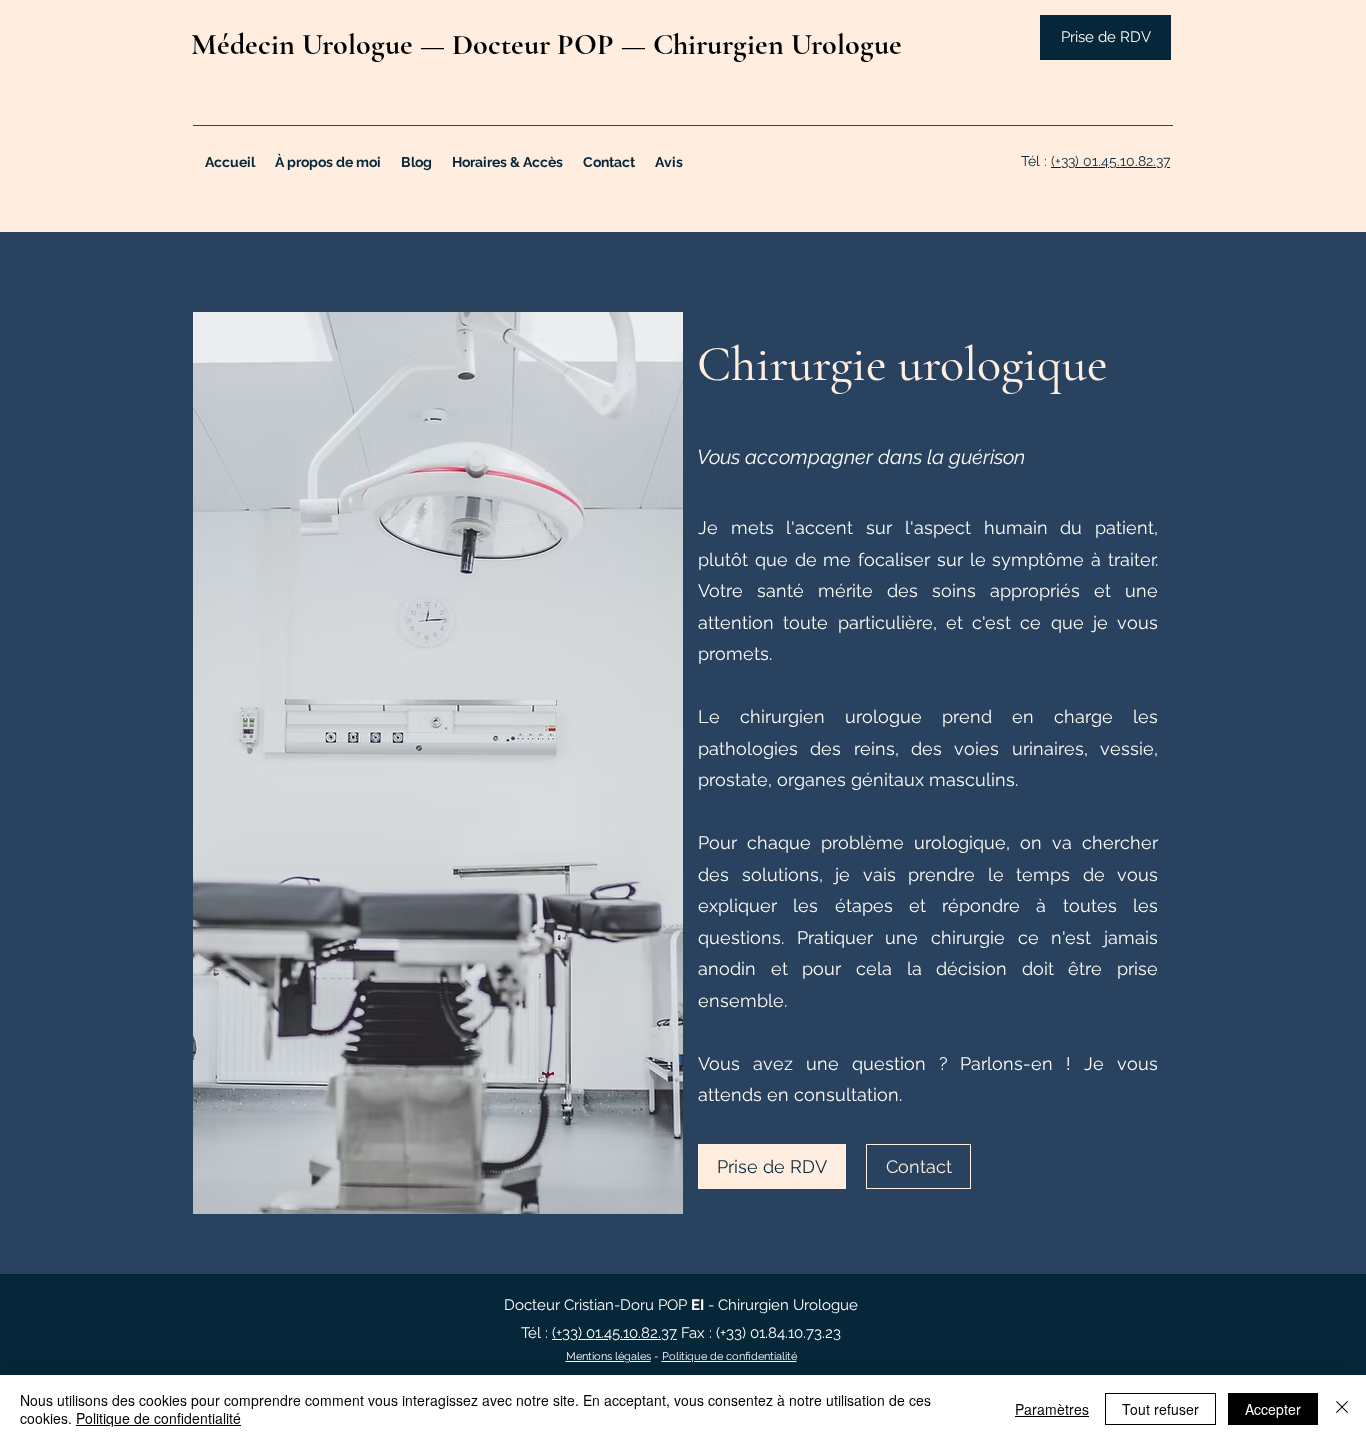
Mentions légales (608, 1356)
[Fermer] (1342, 1409)
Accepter (1273, 1409)
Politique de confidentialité (729, 1356)
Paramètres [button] (1052, 1409)
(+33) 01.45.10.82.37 (1110, 161)
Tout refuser (1160, 1409)
